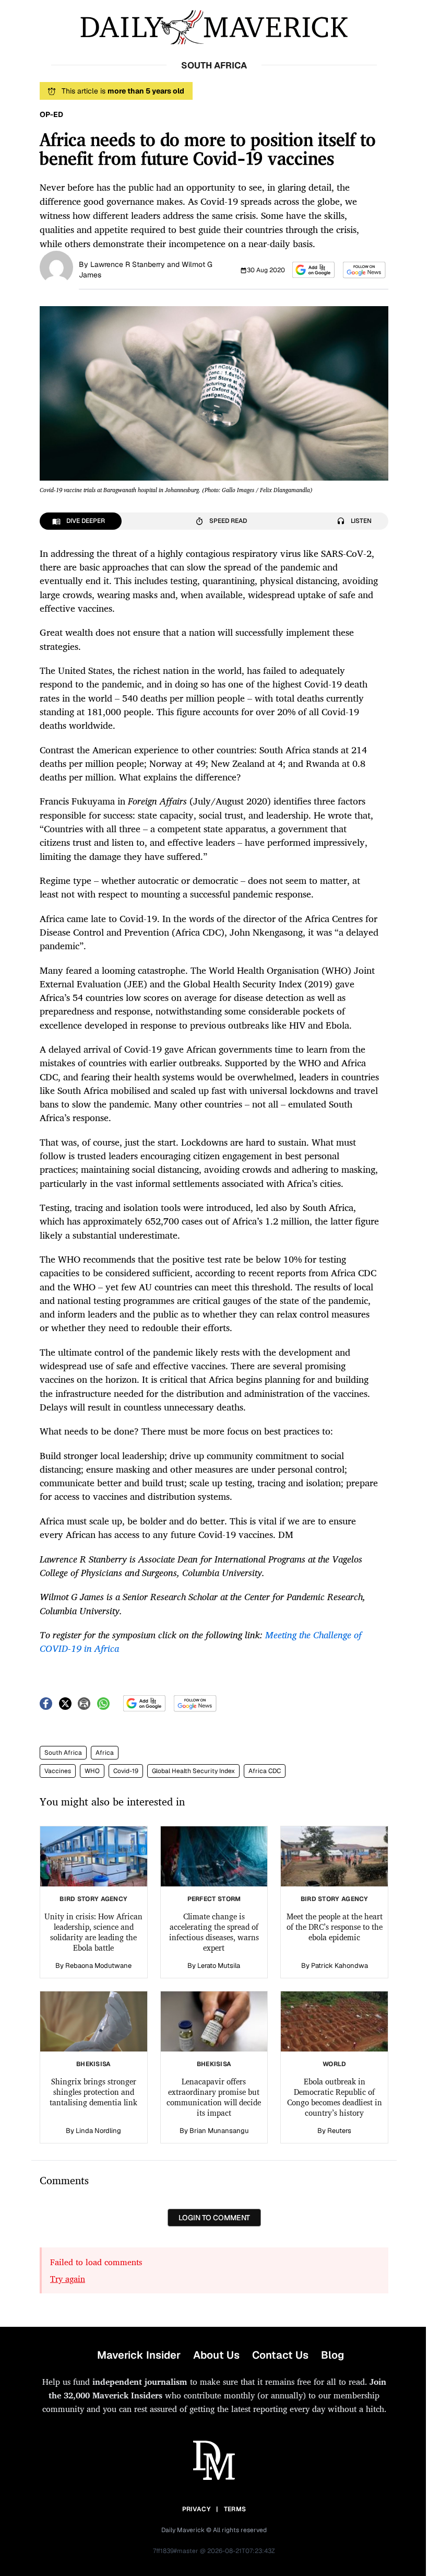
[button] (313, 270)
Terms (235, 2509)
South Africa (63, 1753)
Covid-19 (126, 1771)
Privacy (196, 2509)
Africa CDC (265, 1771)
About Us (216, 2355)
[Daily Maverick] (214, 27)
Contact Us (280, 2355)
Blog (332, 2355)
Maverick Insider (139, 2355)
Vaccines (58, 1771)
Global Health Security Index (193, 1771)
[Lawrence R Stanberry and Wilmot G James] (56, 266)
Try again (68, 2279)
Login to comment (214, 2218)
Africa (105, 1753)
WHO (92, 1771)
